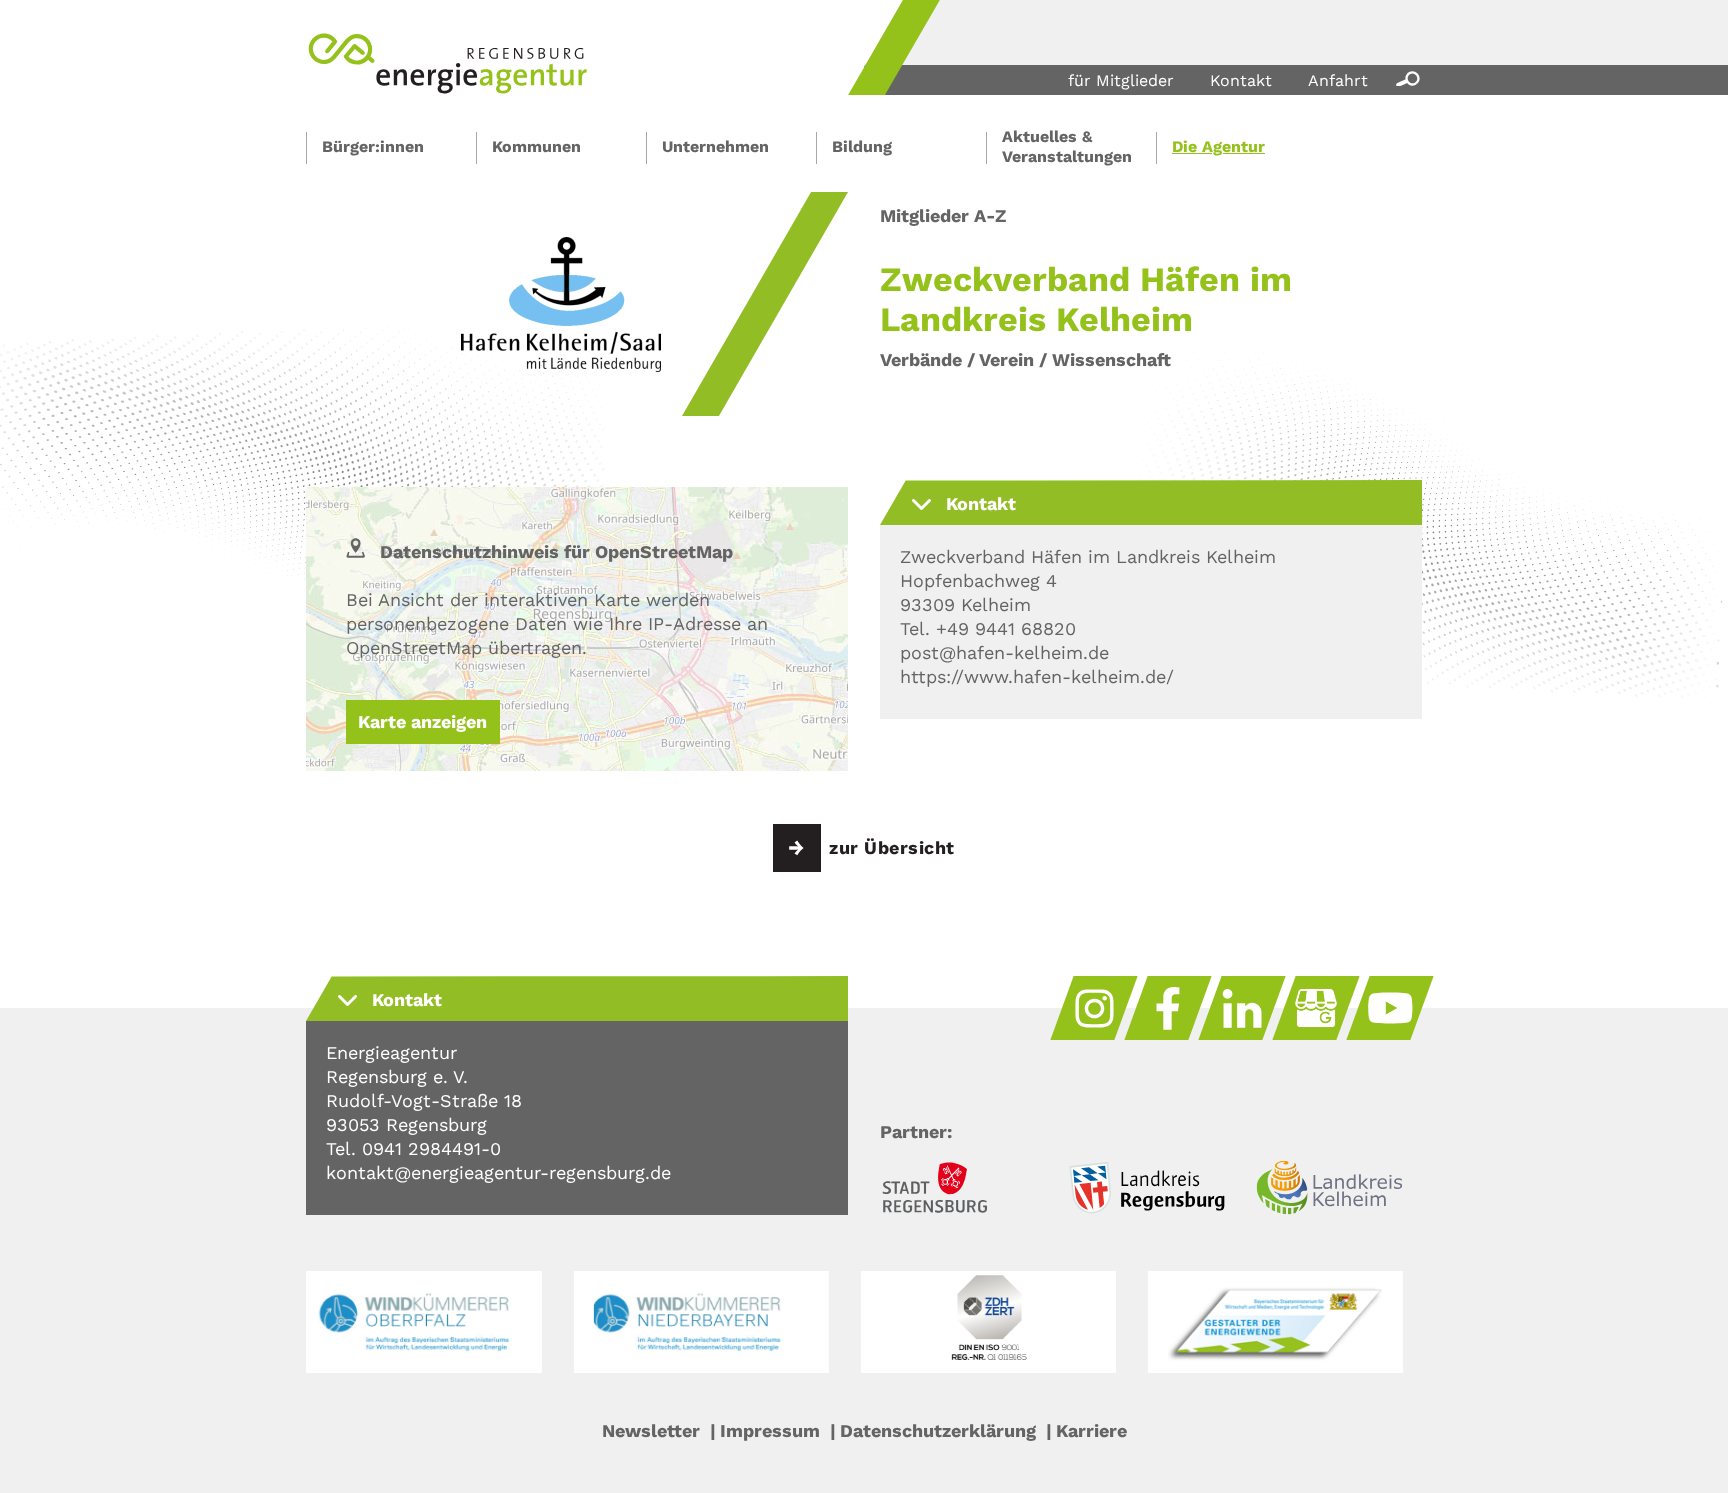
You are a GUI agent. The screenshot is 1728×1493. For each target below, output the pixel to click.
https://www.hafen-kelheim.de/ (1037, 676)
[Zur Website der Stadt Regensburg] (963, 1190)
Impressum (770, 1430)
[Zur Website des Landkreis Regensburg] (1151, 1190)
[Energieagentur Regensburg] (447, 88)
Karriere (1091, 1430)
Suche (1404, 78)
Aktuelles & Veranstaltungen (1067, 146)
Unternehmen (715, 146)
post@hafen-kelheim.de (1004, 652)
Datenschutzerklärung (938, 1430)
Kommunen (536, 146)
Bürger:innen (373, 146)
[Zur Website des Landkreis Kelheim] (1339, 1190)
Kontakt (1241, 80)
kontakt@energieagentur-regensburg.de (498, 1172)
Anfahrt (1338, 80)
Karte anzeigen (422, 721)
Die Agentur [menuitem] (1218, 146)
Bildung (862, 146)
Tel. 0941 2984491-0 (413, 1148)
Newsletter (651, 1430)
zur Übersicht (892, 847)
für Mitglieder (1121, 80)
